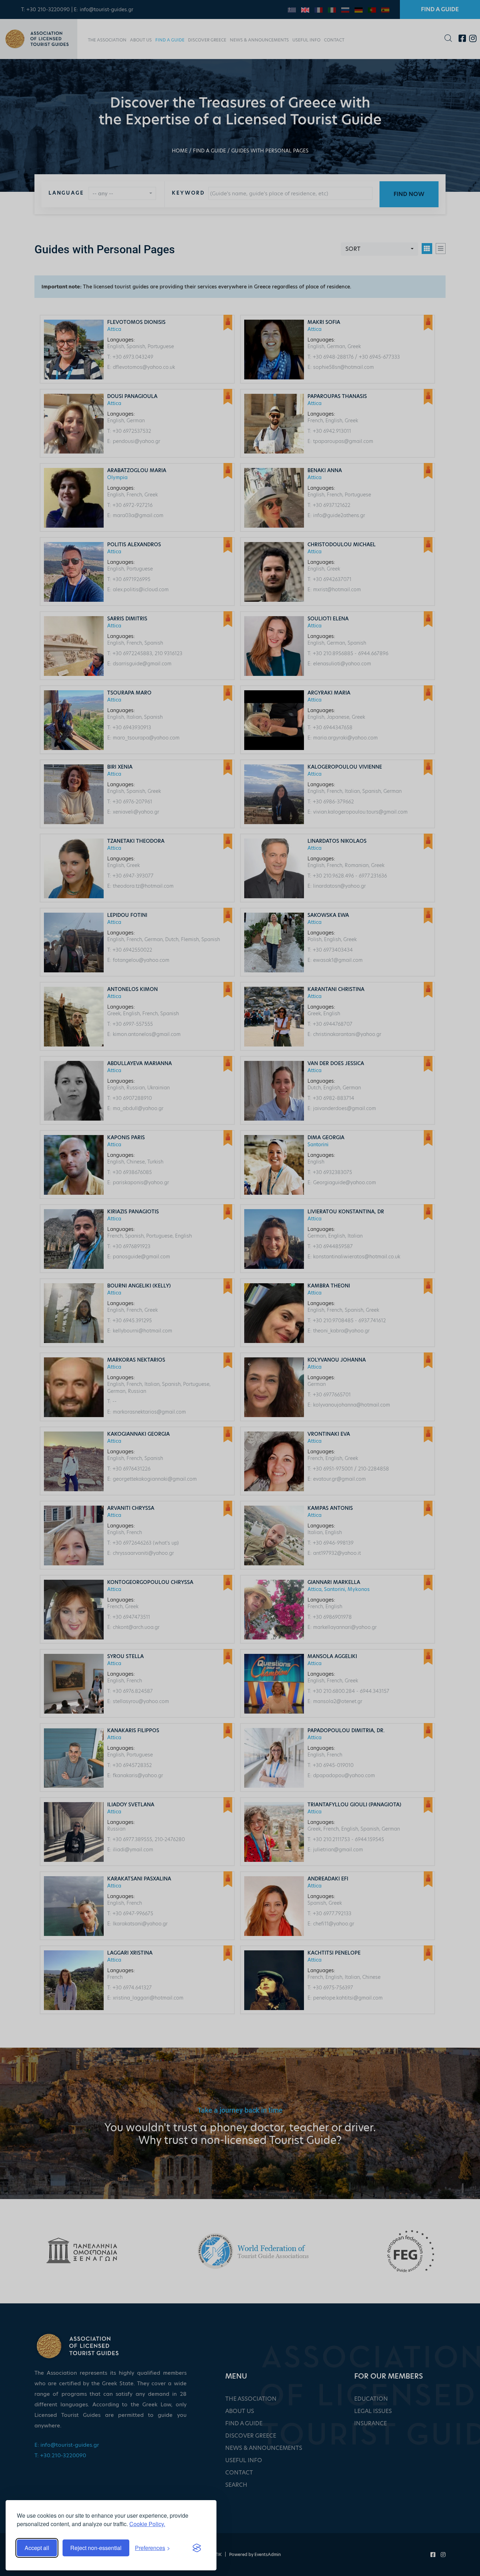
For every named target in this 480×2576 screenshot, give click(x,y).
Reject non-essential (96, 2548)
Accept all (37, 2548)
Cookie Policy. (147, 2524)
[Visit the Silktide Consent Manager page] (197, 2548)
